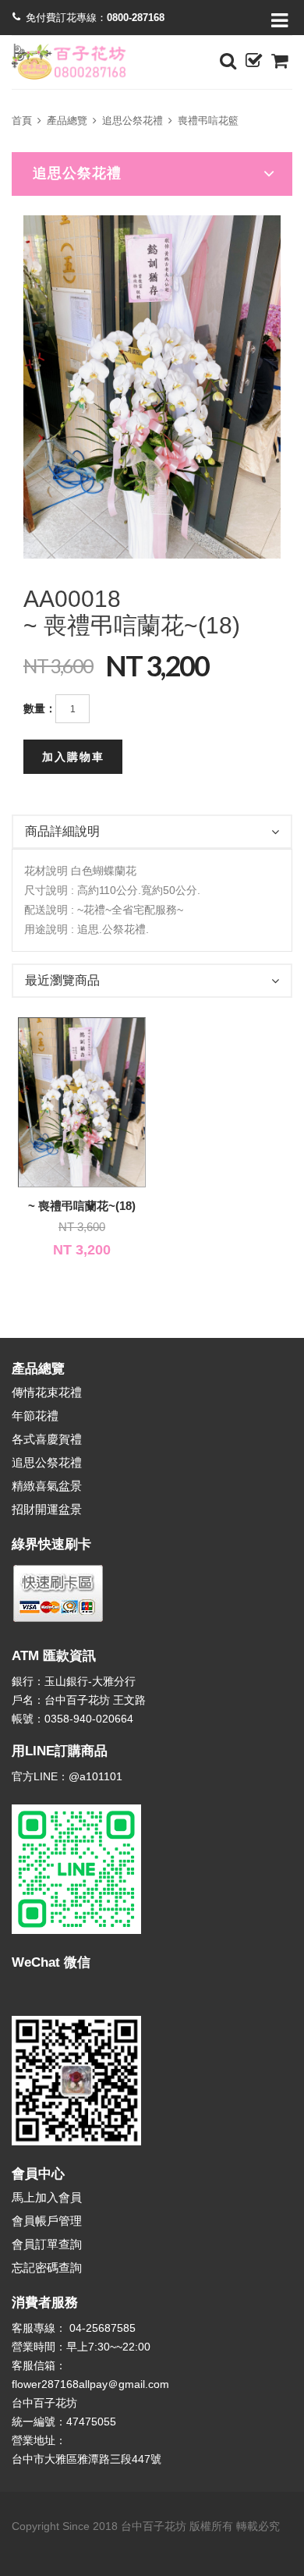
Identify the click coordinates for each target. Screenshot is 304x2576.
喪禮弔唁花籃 (208, 121)
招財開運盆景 (47, 1509)
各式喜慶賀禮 (47, 1439)
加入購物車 (73, 757)
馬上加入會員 (47, 2197)
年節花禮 (35, 1416)
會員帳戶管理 (47, 2221)
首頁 (22, 121)
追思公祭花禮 (133, 121)
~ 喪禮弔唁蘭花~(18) (82, 1206)
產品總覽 (67, 121)
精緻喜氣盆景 (47, 1486)
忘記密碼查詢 (47, 2267)
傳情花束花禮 (47, 1392)
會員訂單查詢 (47, 2244)
